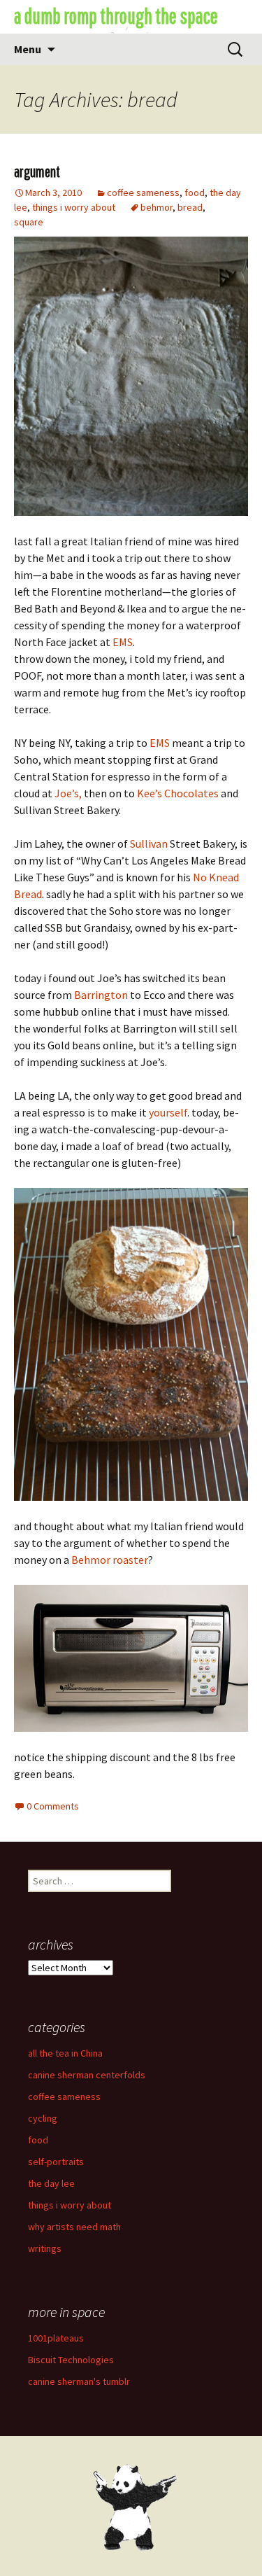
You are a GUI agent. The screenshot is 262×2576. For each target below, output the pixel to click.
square (29, 222)
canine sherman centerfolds (87, 2075)
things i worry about (74, 207)
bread (190, 207)
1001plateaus (56, 2338)
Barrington (101, 995)
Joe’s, (68, 793)
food (195, 192)
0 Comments (53, 1806)
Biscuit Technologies (71, 2360)
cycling (43, 2118)
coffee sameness (143, 192)
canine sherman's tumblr (79, 2381)
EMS (123, 642)
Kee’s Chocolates (179, 793)
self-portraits (56, 2162)
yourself (168, 1112)
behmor (157, 207)
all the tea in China (65, 2053)
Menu (28, 49)
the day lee (51, 2183)
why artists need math (74, 2227)
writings (45, 2248)
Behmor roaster (110, 1560)
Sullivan (149, 843)
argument (37, 171)
